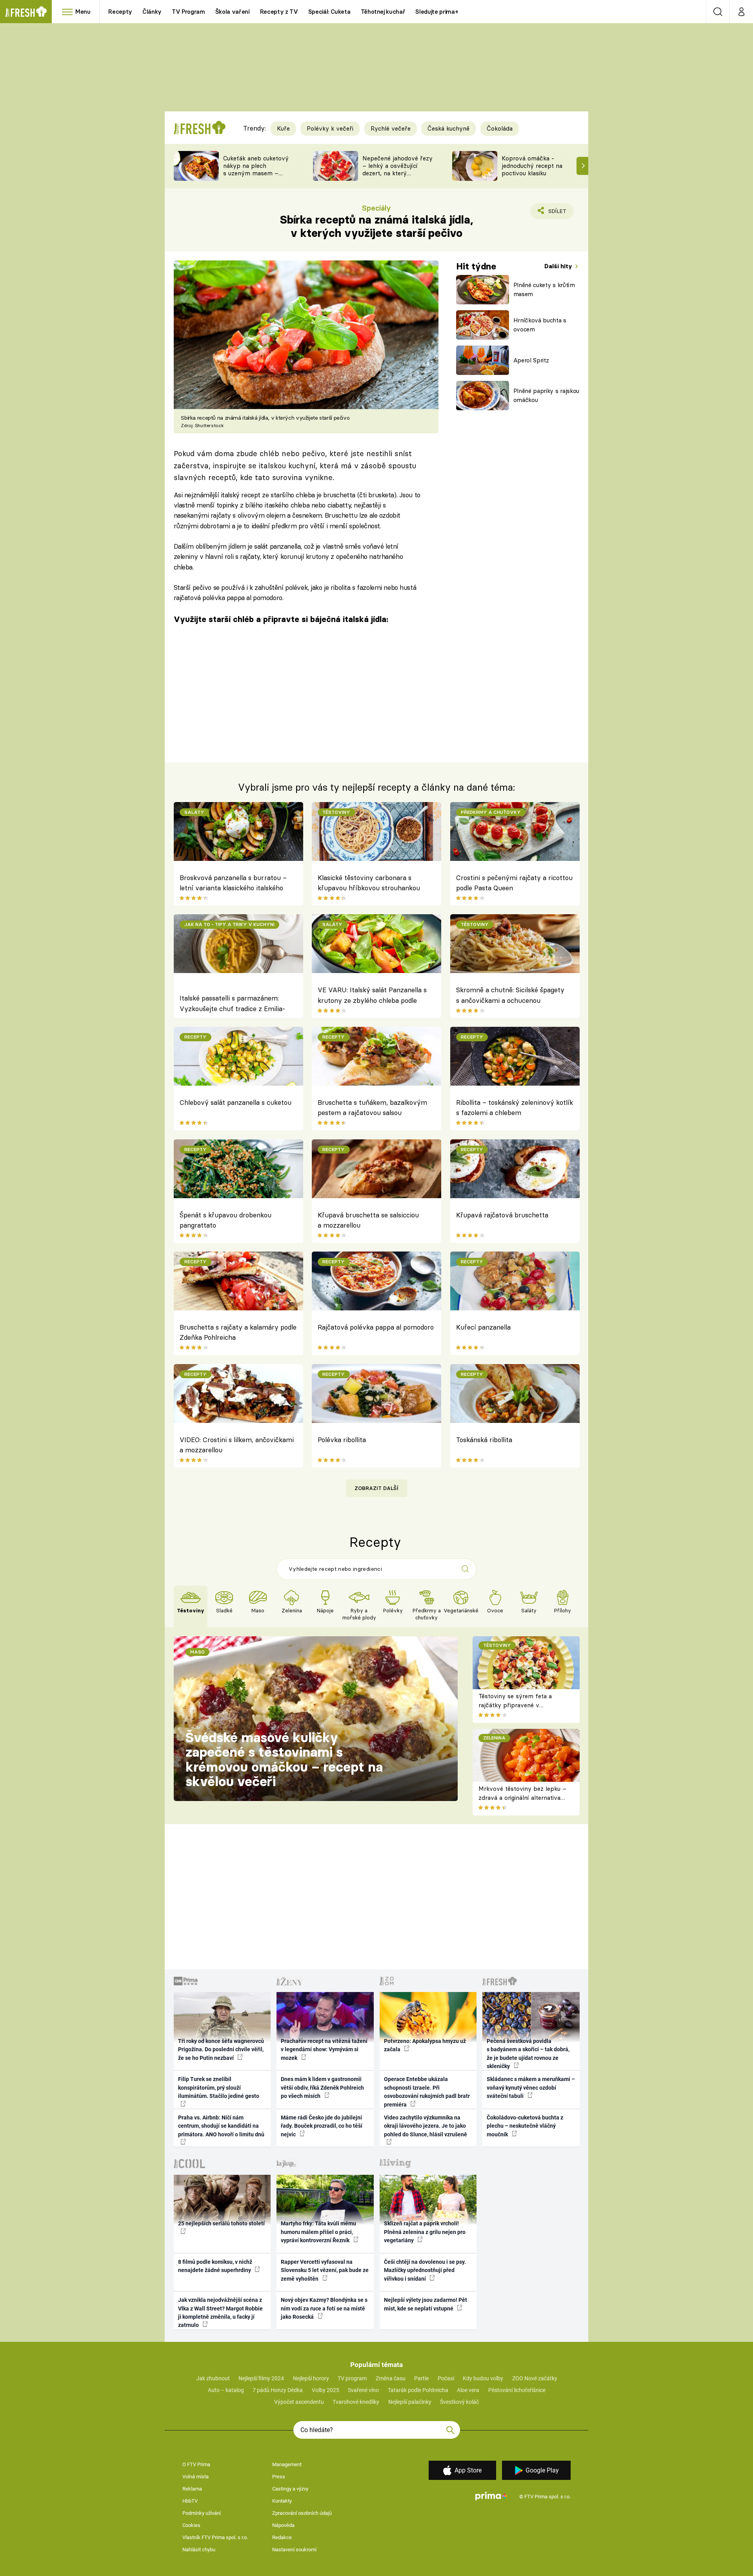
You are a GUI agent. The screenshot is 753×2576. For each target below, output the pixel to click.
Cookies (191, 2525)
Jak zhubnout (213, 2378)
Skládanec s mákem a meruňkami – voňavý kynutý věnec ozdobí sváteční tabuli (531, 2088)
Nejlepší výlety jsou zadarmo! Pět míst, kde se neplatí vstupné (426, 2304)
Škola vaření (233, 12)
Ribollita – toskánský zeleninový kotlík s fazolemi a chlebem (515, 1107)
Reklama (192, 2489)
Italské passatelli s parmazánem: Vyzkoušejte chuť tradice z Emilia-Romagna (232, 1004)
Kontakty (282, 2501)
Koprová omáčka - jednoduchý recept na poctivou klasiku (532, 166)
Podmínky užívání (202, 2513)
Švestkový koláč (459, 2402)
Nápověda (283, 2525)
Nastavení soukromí (294, 2550)
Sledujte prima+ (437, 12)
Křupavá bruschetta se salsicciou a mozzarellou (368, 1220)
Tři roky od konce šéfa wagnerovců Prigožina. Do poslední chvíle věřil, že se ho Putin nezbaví (221, 2049)
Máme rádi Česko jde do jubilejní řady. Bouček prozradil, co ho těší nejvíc (322, 2126)
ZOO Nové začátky (535, 2378)
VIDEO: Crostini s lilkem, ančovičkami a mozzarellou (237, 1445)
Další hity (559, 266)
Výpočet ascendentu (299, 2402)
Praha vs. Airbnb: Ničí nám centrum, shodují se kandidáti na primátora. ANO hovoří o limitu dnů (221, 2126)
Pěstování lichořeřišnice (517, 2390)
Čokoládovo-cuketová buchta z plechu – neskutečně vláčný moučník (525, 2126)
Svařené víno (363, 2390)
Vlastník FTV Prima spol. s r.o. (215, 2537)
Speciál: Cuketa (329, 12)
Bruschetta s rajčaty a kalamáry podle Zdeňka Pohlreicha (238, 1332)
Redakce (282, 2537)
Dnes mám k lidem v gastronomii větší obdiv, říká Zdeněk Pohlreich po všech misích (322, 2088)
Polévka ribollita (342, 1440)
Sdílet (556, 214)
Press (279, 2477)
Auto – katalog (226, 2390)
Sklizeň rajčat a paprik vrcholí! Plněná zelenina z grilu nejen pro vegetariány (425, 2232)
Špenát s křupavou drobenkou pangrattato (226, 1220)
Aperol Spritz (531, 360)
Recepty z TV (279, 12)
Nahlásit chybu (199, 2550)
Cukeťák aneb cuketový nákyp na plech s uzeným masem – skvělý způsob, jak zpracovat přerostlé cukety (256, 177)
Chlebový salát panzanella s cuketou (236, 1102)
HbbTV (190, 2501)
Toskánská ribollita (484, 1440)
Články (152, 12)
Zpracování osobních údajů (302, 2513)
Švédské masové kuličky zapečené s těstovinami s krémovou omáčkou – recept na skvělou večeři (284, 1760)
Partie (421, 2378)
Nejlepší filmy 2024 (261, 2378)
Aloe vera (468, 2390)
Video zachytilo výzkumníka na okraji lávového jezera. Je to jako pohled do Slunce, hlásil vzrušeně (426, 2126)
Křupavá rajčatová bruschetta (502, 1215)
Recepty (120, 12)
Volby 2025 (326, 2390)
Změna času (391, 2378)
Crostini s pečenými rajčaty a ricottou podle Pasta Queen (514, 883)
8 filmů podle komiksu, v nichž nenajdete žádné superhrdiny (215, 2266)
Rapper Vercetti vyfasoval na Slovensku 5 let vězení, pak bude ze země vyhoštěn (325, 2270)
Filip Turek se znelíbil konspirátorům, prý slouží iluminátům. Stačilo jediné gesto (219, 2088)
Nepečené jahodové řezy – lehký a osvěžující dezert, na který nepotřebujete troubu (397, 169)
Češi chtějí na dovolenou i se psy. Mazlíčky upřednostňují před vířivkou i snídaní (425, 2270)
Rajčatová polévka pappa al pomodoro (376, 1327)
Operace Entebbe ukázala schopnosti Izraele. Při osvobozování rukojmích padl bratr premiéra (427, 2092)
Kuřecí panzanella (483, 1327)
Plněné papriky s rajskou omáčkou (546, 395)
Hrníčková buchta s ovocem (540, 325)
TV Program (188, 12)
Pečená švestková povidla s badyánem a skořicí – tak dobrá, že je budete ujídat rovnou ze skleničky (528, 2054)
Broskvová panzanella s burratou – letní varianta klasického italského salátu (233, 884)
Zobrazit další (376, 1488)
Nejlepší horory (311, 2378)
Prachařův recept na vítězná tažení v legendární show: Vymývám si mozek (324, 2049)
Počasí (446, 2378)
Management (287, 2464)
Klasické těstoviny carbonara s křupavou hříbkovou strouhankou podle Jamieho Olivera (369, 884)
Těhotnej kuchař (383, 12)
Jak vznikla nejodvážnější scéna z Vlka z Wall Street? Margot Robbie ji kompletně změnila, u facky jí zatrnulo (220, 2312)
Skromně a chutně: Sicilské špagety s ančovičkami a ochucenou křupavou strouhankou (510, 996)
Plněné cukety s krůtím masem (544, 289)
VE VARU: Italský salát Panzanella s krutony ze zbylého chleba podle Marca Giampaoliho (372, 996)
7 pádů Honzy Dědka (278, 2390)
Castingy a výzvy (290, 2489)
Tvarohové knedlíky (356, 2402)
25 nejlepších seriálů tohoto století (221, 2223)
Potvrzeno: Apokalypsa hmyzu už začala (425, 2045)
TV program (352, 2378)
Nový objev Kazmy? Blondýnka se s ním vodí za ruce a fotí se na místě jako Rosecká (324, 2308)
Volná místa (196, 2477)
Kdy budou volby (483, 2378)
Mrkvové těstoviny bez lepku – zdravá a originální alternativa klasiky (522, 1797)
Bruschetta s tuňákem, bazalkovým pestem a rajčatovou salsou (372, 1107)
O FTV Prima (196, 2464)
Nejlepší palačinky (410, 2402)
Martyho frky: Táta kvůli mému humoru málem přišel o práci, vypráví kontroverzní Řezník (318, 2232)
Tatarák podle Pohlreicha (418, 2390)
